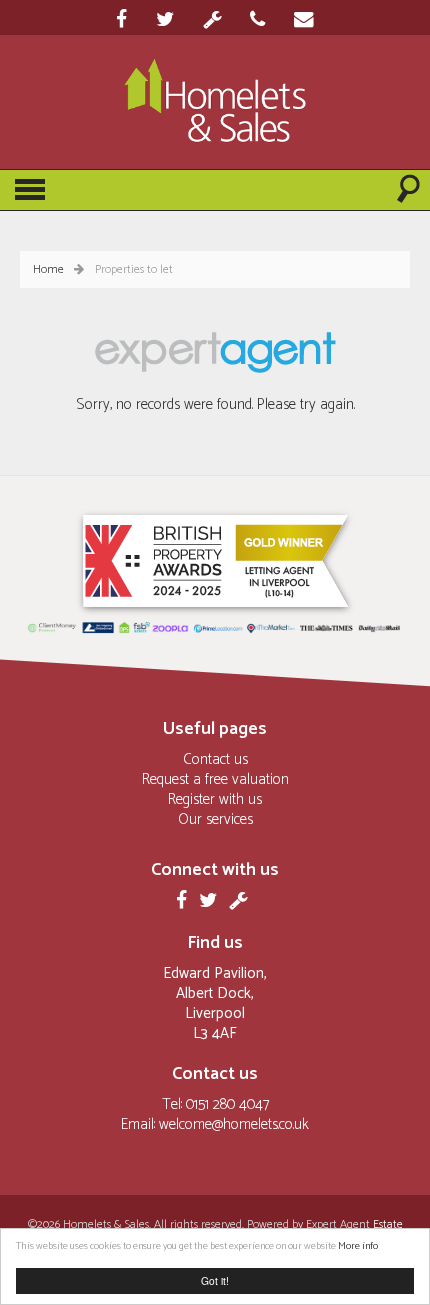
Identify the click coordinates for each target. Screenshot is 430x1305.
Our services (215, 819)
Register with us (215, 799)
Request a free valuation (215, 779)
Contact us (215, 759)
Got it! (215, 1280)
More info (358, 1246)
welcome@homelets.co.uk (234, 1124)
